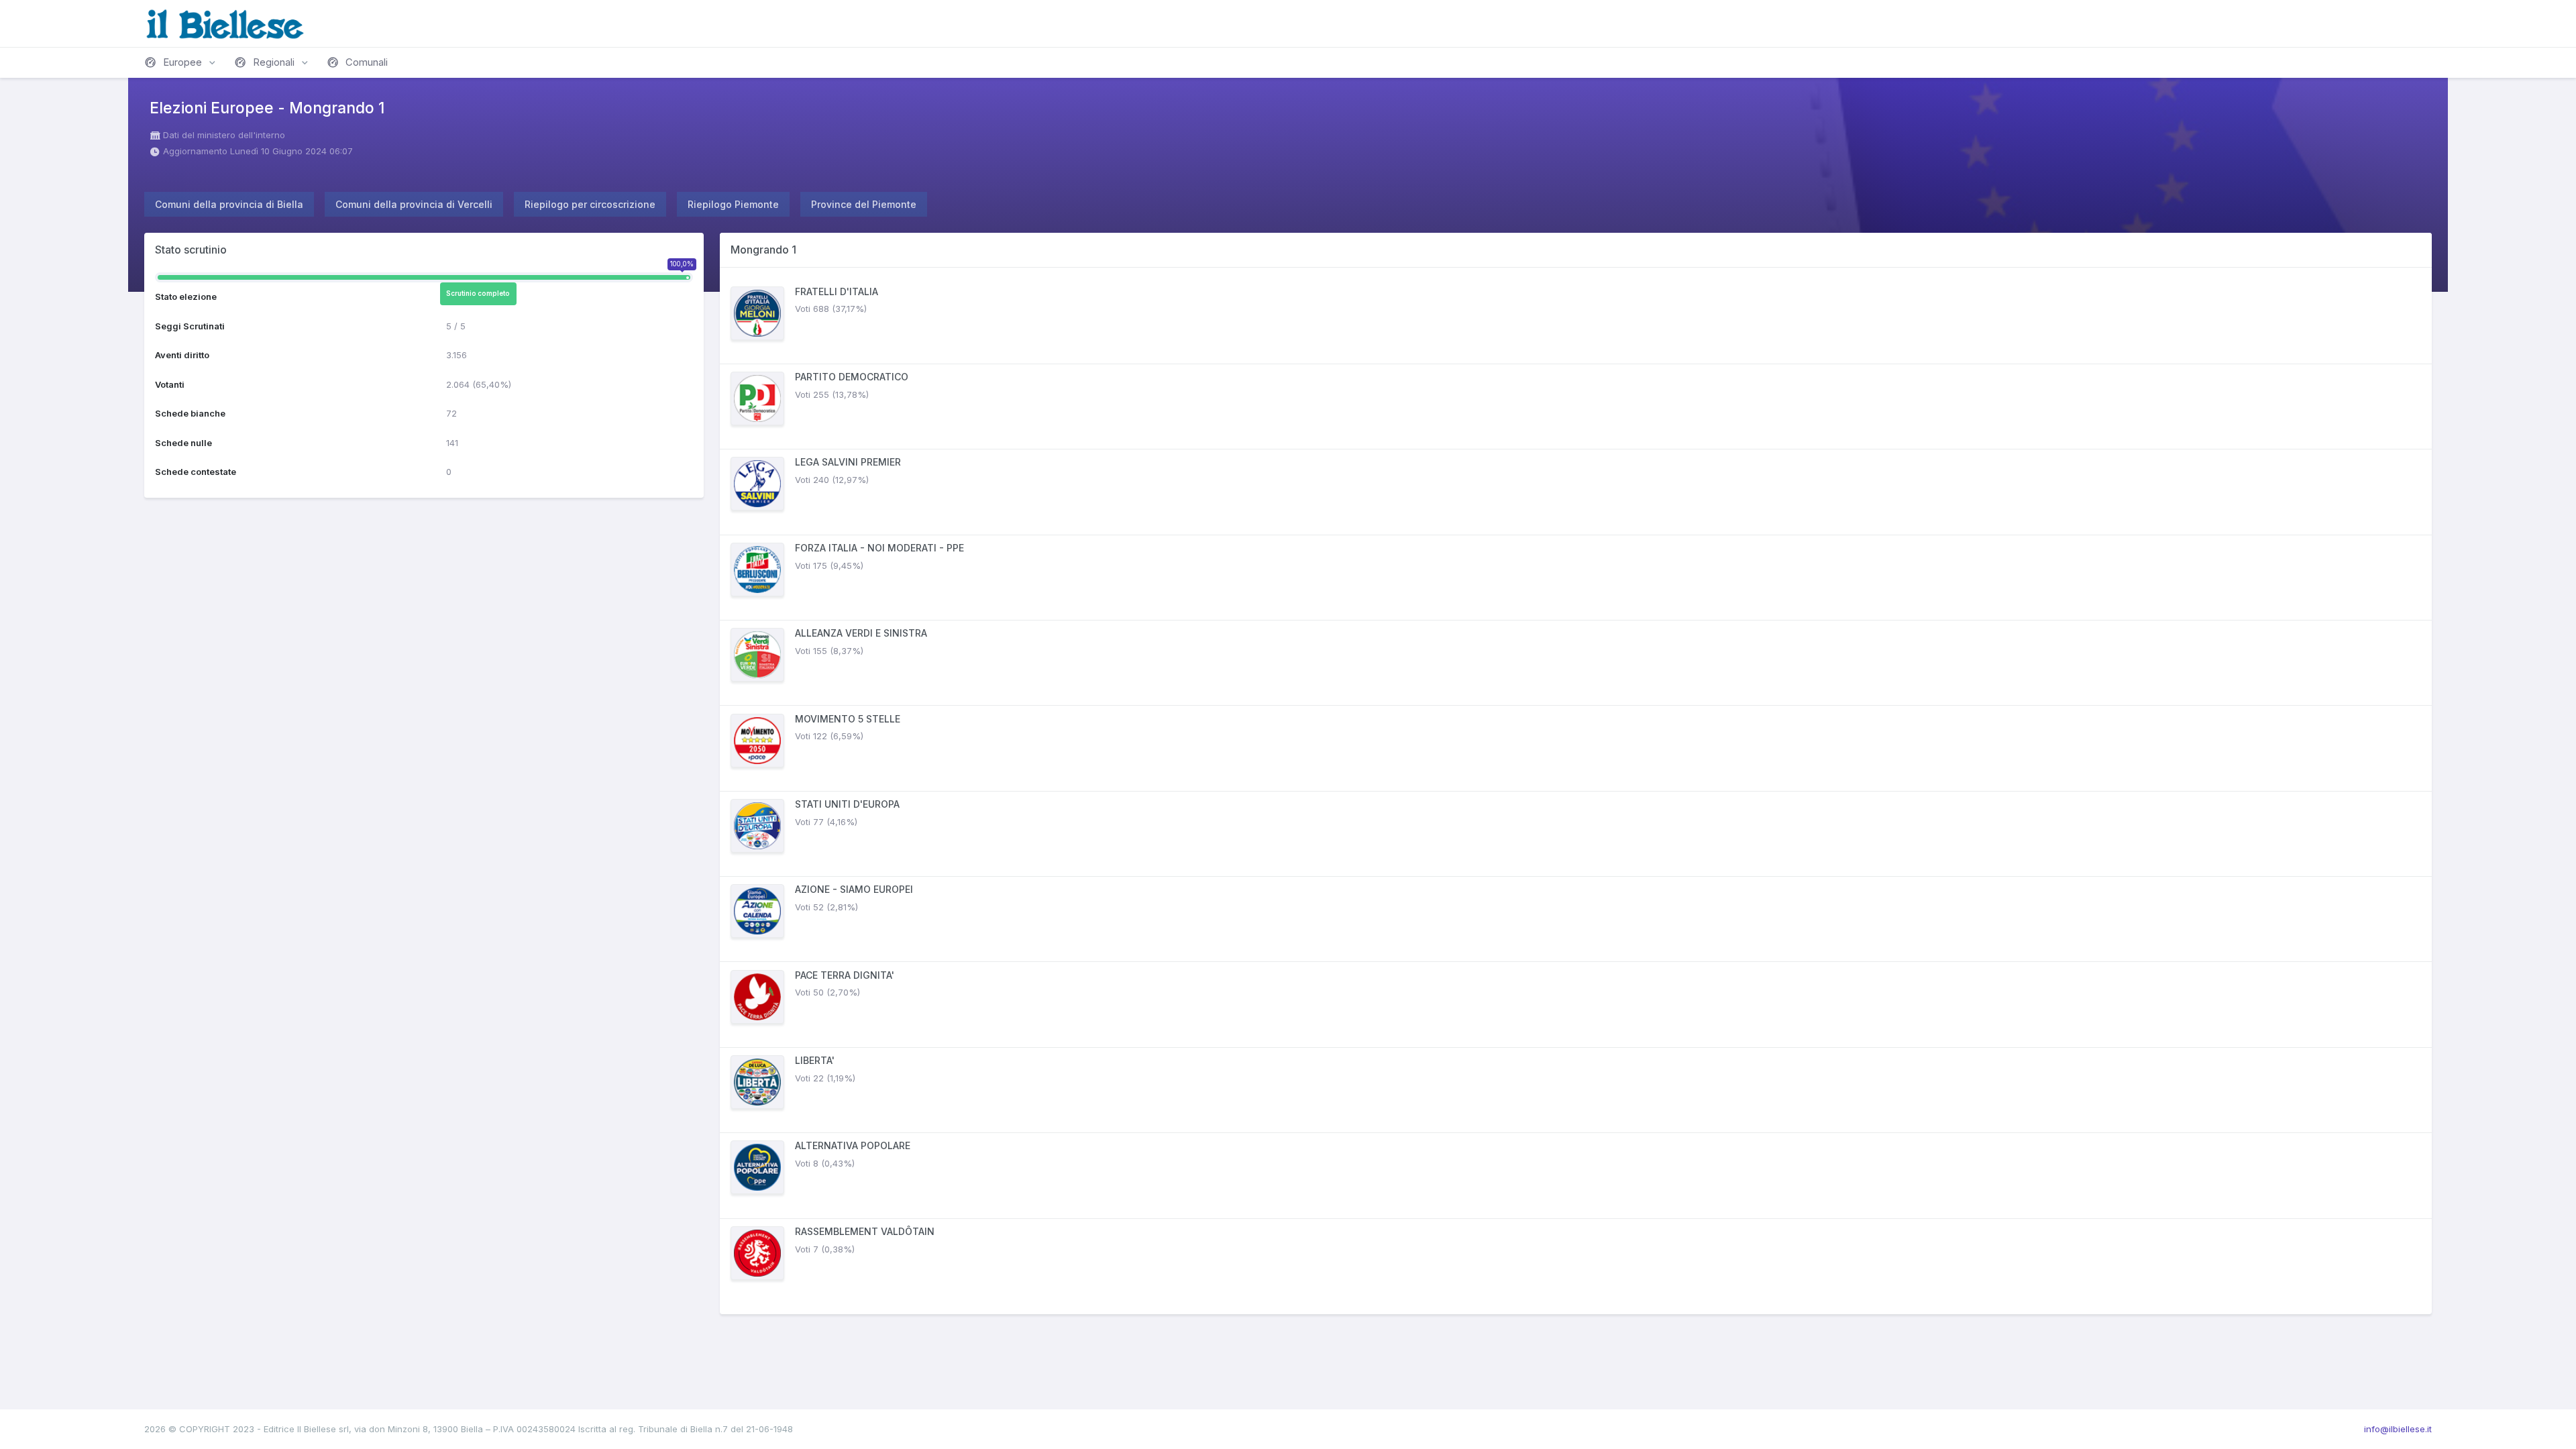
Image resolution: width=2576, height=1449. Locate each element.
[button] (181, 62)
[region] (1576, 791)
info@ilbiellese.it (2398, 1429)
